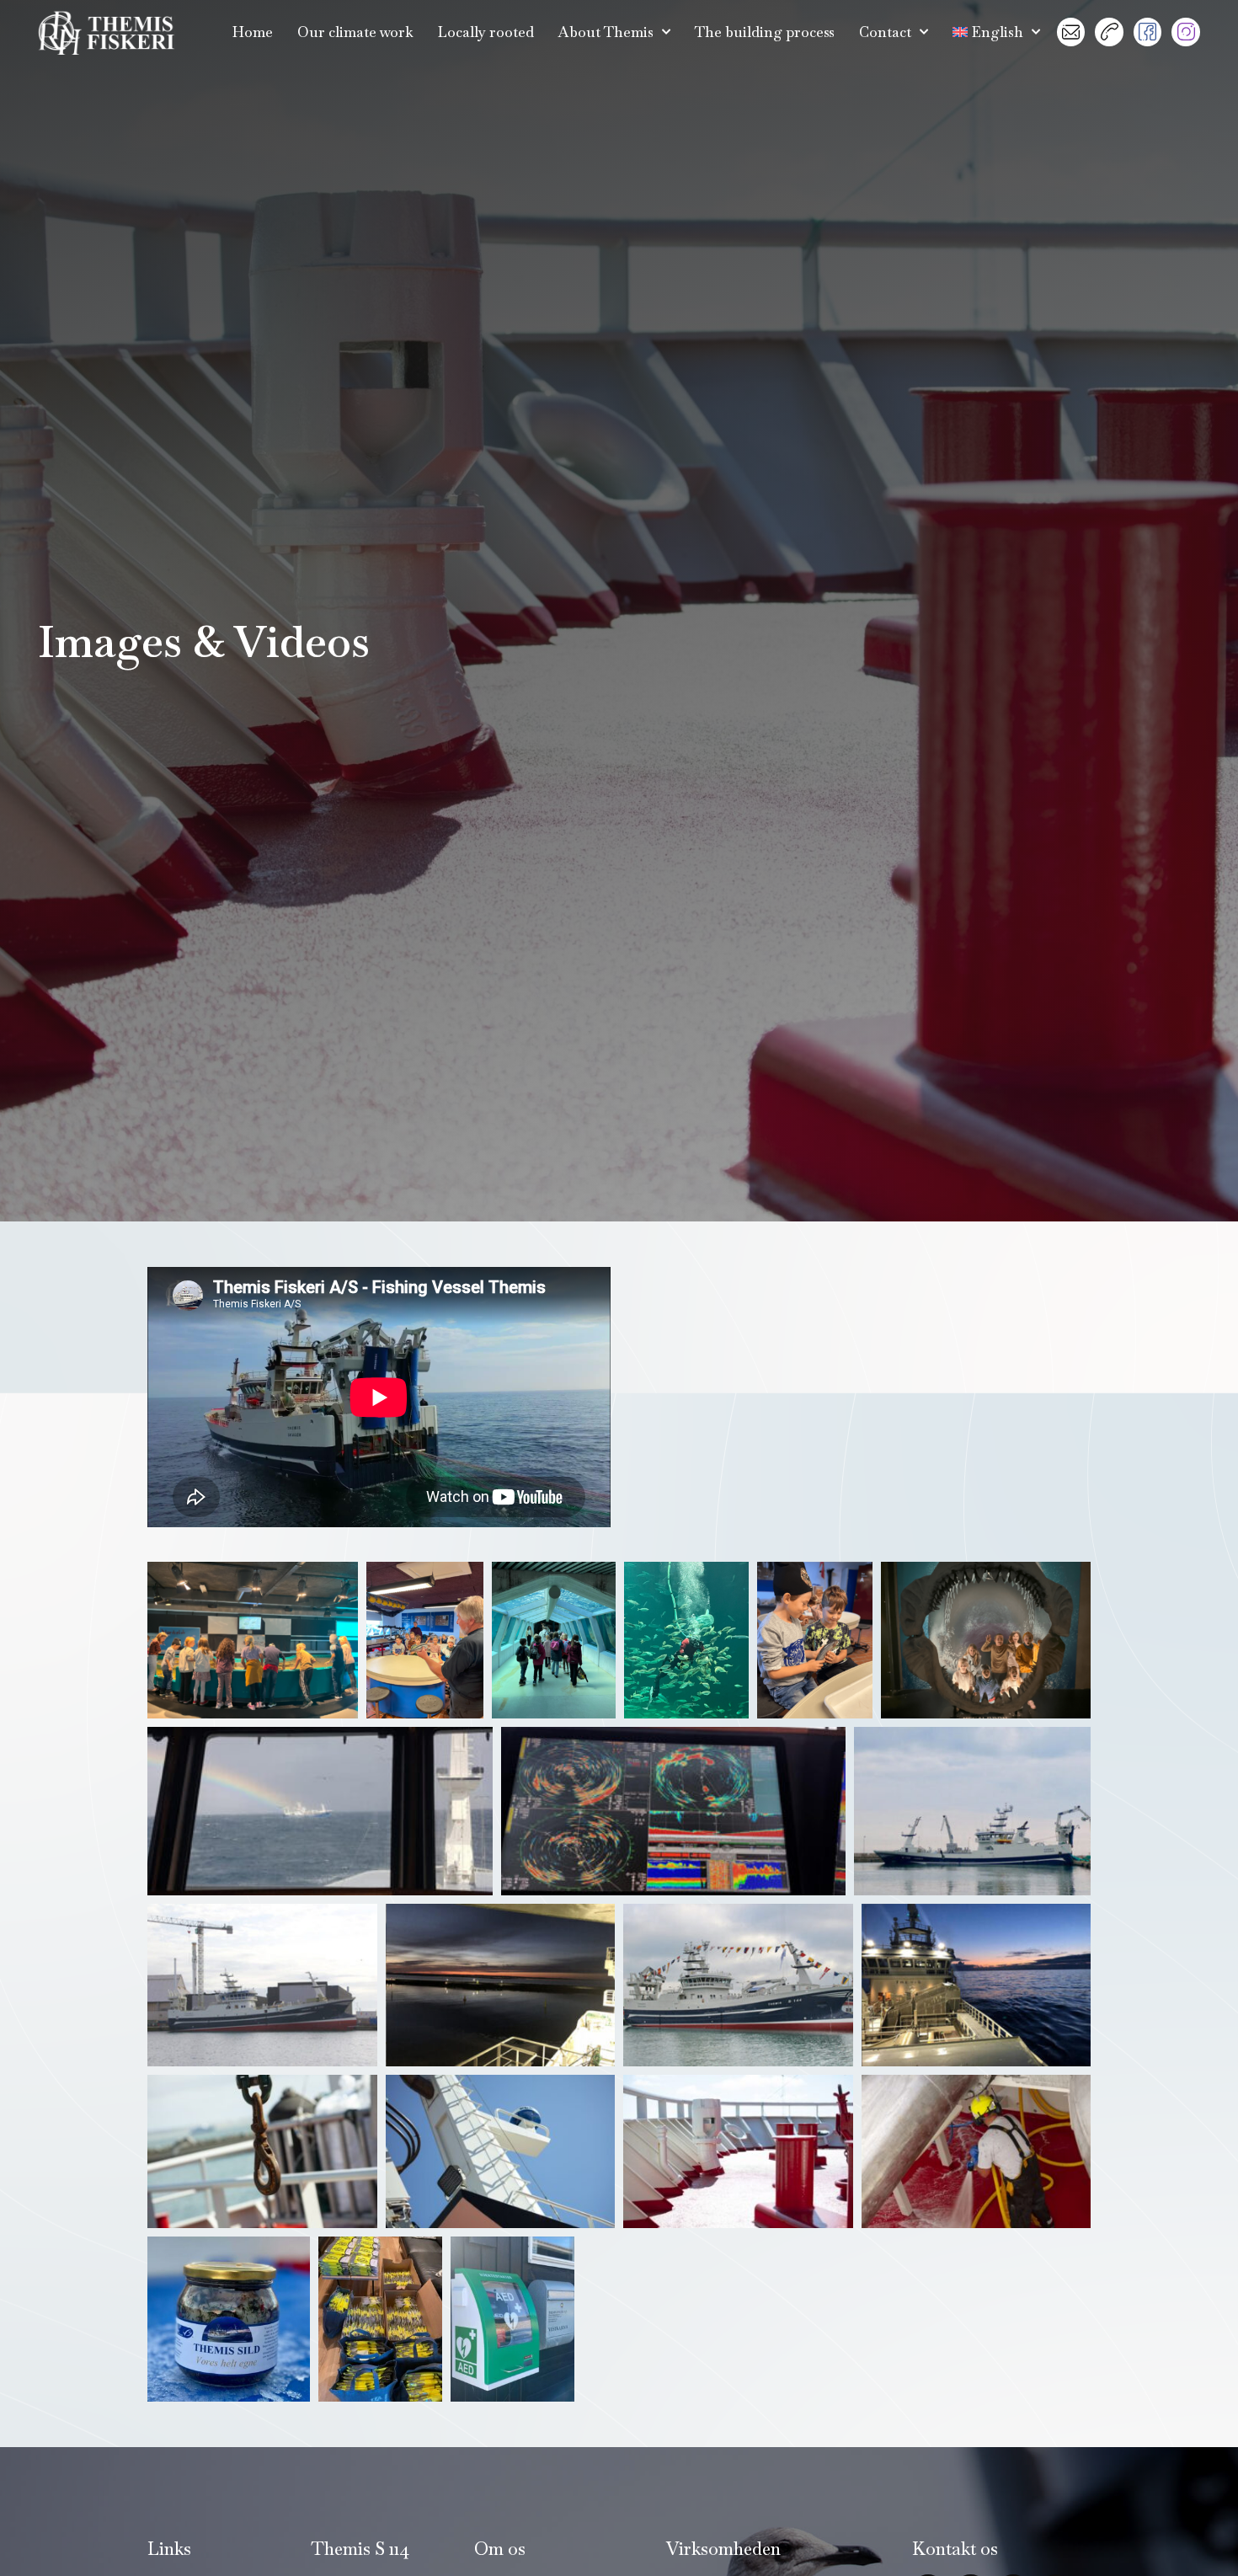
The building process (765, 32)
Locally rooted (486, 32)
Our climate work (355, 32)
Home (253, 32)
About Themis (606, 32)
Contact (885, 32)
